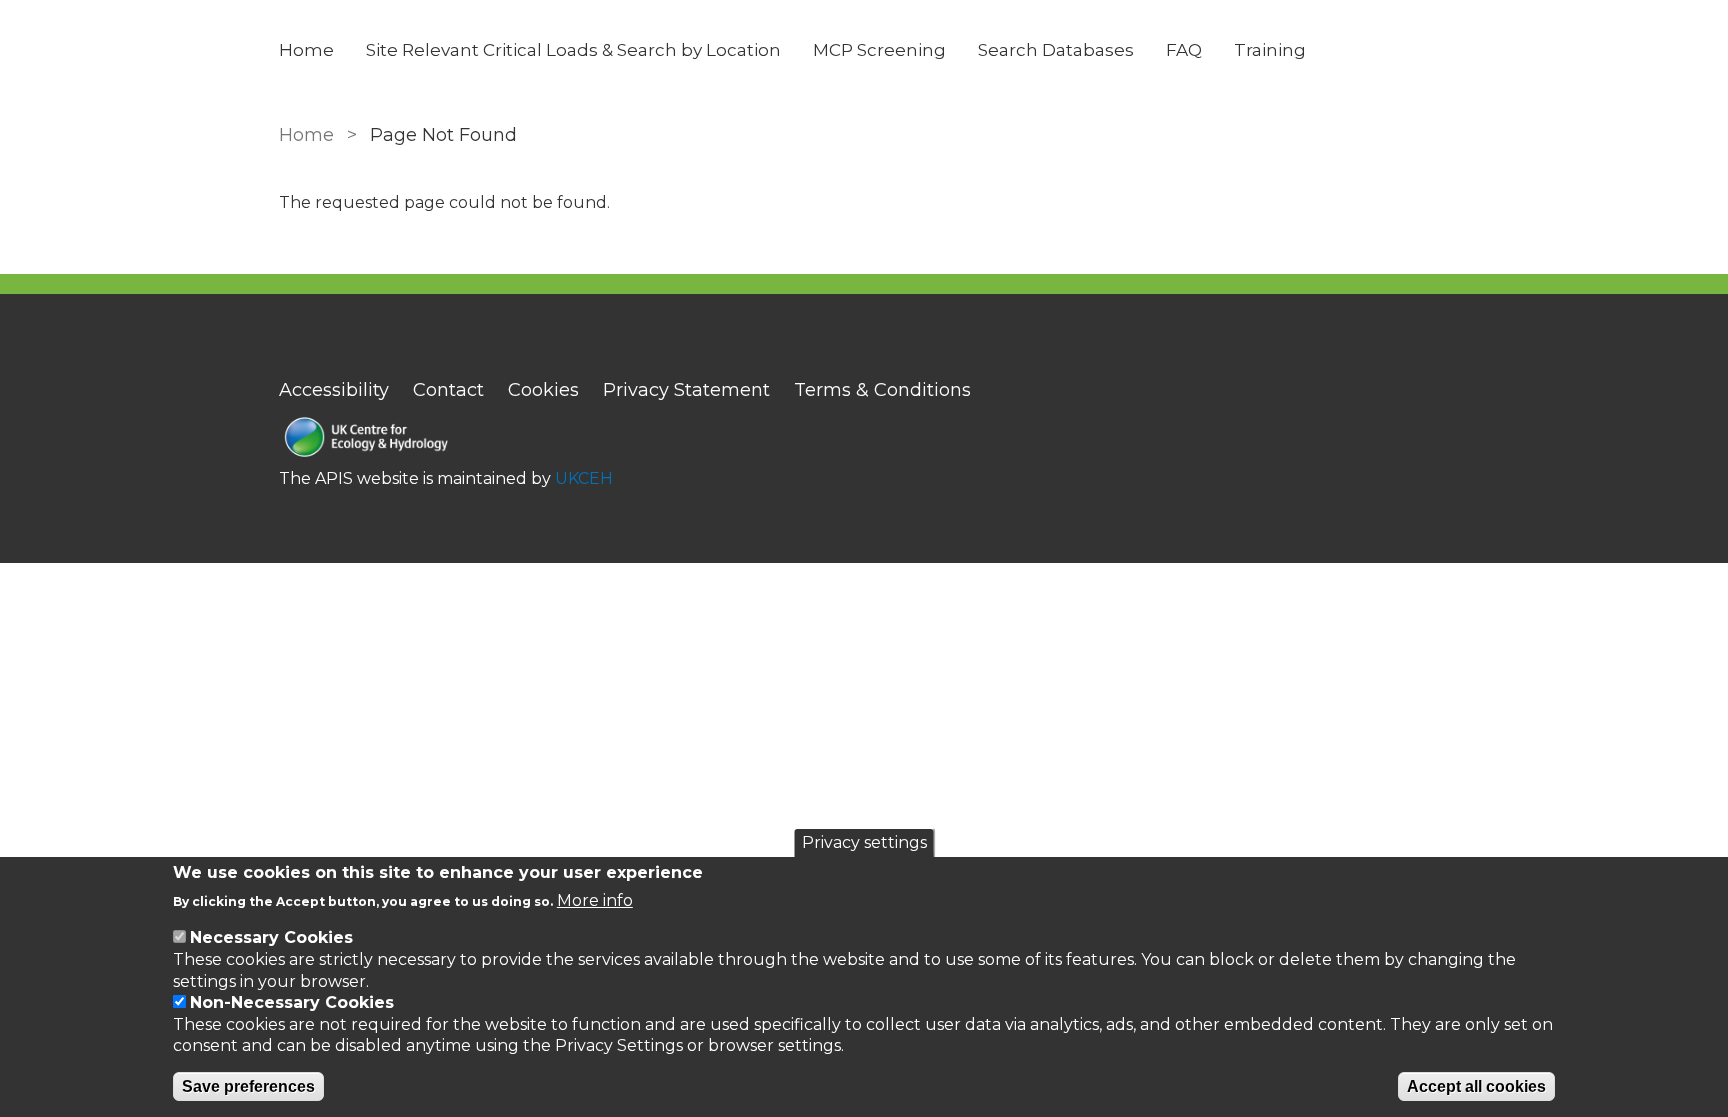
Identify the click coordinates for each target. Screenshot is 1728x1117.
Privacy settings (864, 842)
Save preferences (248, 1086)
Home (306, 50)
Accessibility (334, 390)
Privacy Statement (686, 390)
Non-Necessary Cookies (292, 1002)
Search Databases (1056, 50)
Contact (448, 390)
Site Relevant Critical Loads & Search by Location (573, 50)
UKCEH (584, 478)
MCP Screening (879, 50)
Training (1270, 50)
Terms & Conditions (882, 390)
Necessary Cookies (271, 937)
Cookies (543, 390)
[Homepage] (446, 439)
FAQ (1184, 50)
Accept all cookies (1476, 1086)
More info (595, 899)
